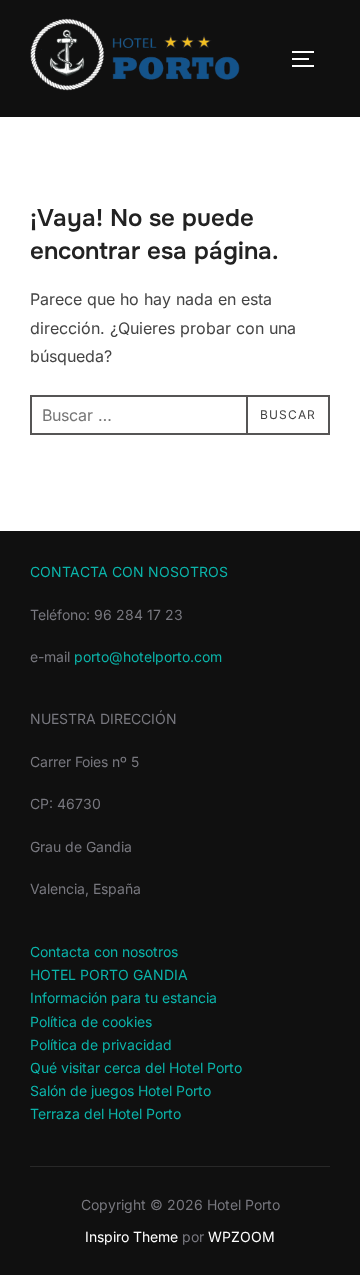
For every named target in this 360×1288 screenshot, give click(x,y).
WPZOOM (241, 1236)
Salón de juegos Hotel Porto (120, 1090)
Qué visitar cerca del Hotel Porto (136, 1067)
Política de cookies (91, 1021)
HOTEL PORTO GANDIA (109, 974)
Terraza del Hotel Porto (105, 1113)
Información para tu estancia (123, 997)
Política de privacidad (101, 1044)
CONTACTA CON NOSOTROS (129, 571)
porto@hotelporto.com (148, 656)
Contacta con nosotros (104, 951)
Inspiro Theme (131, 1236)
